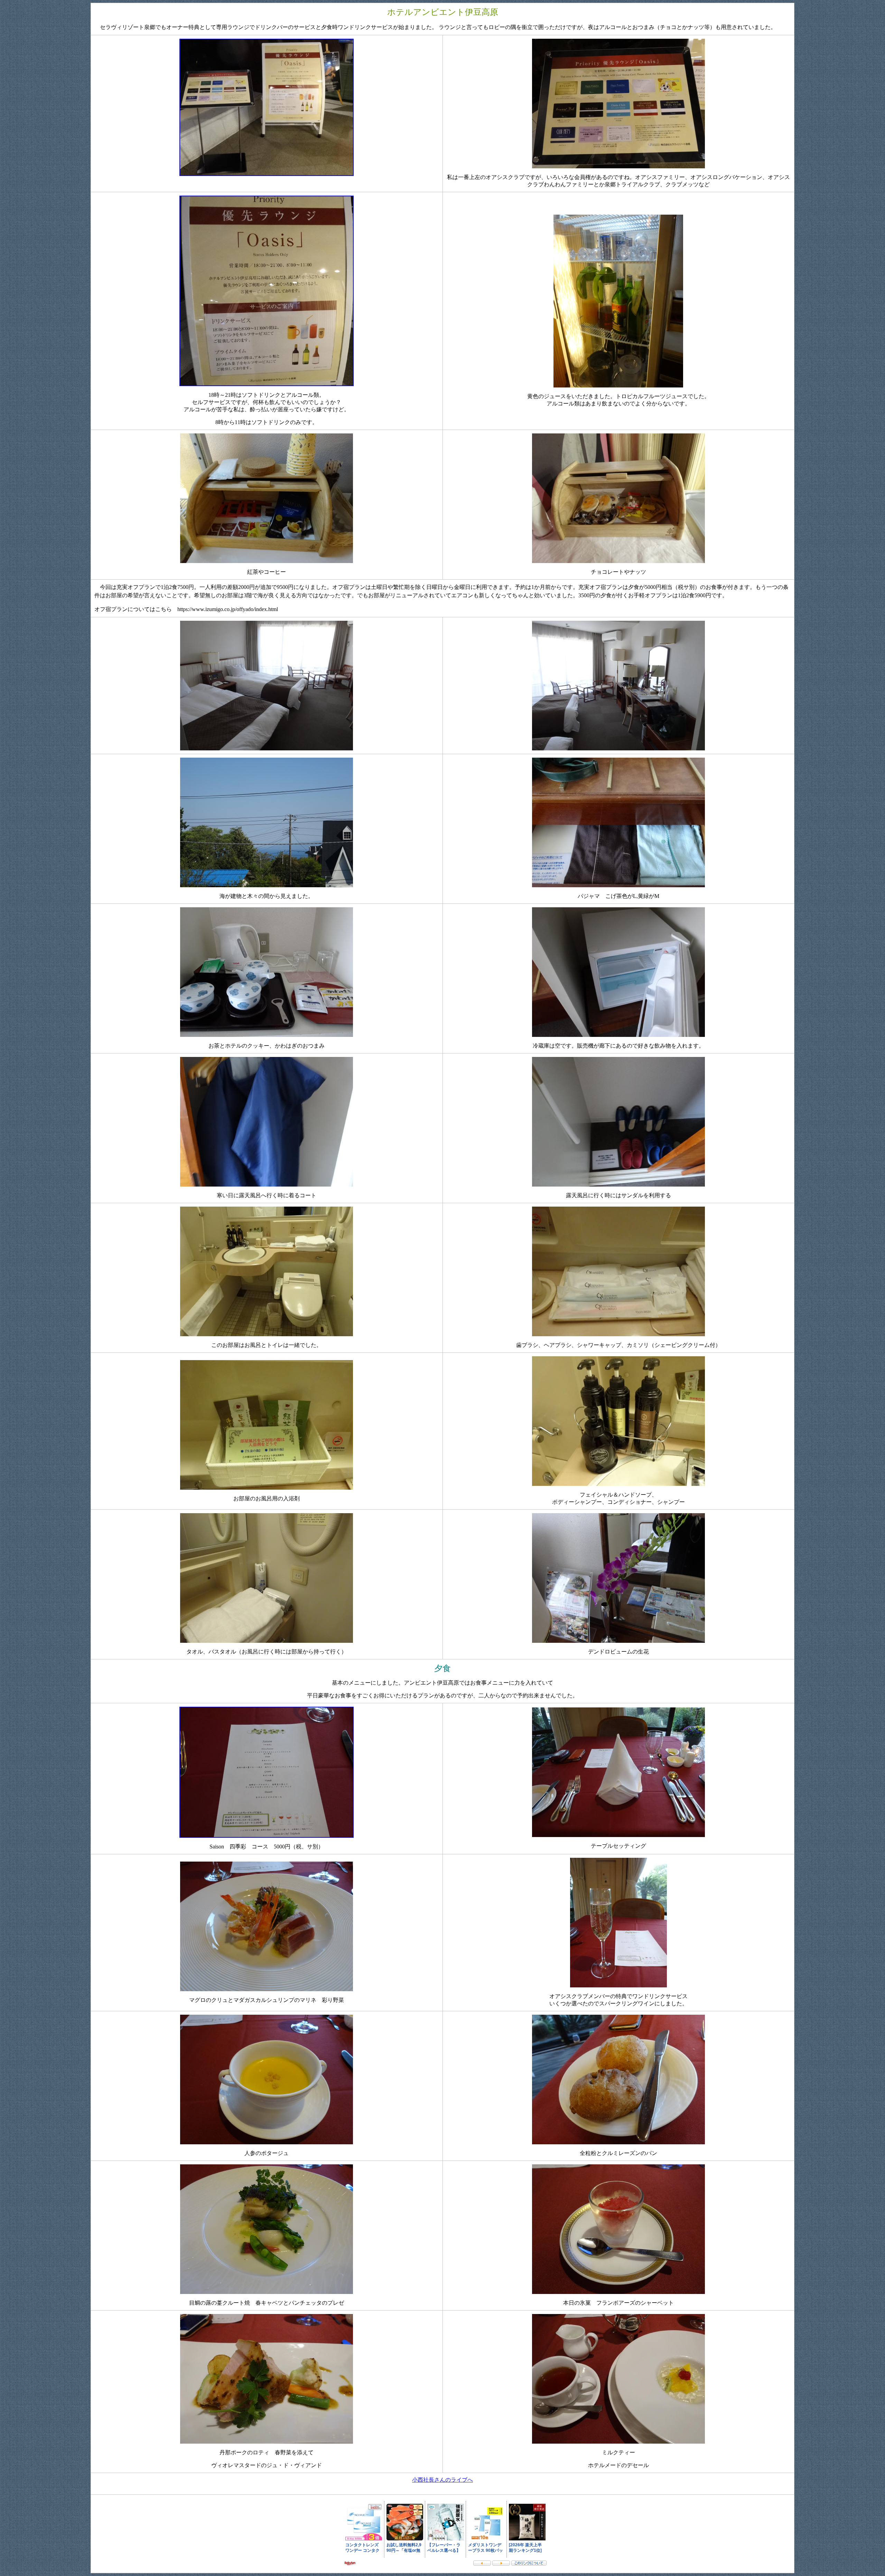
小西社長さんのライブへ (442, 2480)
